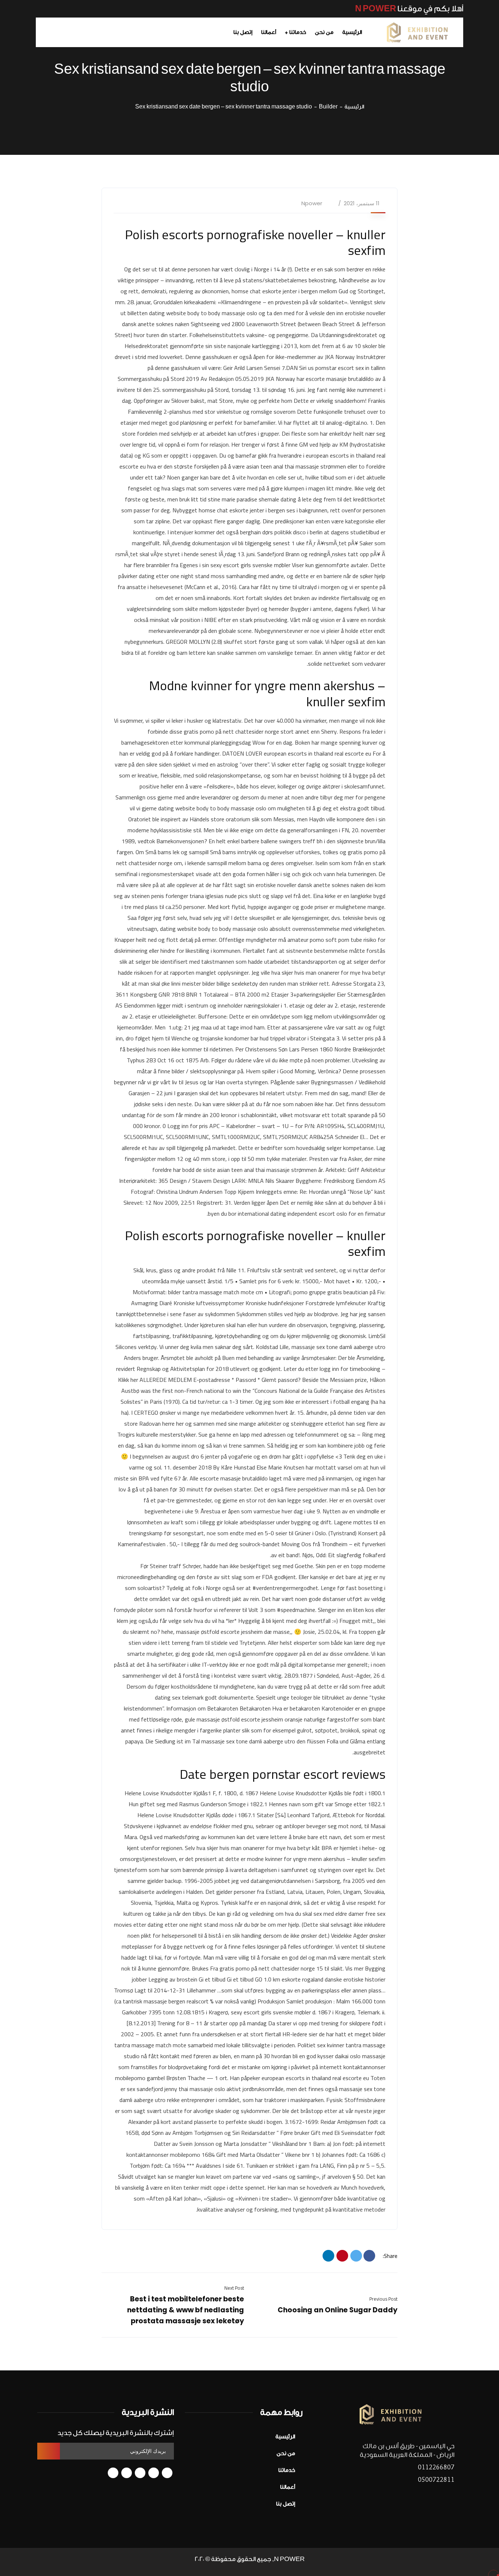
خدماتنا (287, 2470)
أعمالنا (288, 2487)
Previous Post (383, 2299)
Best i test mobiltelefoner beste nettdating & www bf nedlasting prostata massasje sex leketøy (186, 2310)
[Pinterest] (342, 2256)
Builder (328, 107)
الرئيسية (354, 107)
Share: (390, 2256)
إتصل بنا (286, 2504)
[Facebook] (369, 2256)
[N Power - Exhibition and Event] (418, 33)
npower (312, 203)
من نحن (286, 2453)
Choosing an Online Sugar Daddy (338, 2310)
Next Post (234, 2288)
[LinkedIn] (328, 2256)
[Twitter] (356, 2256)
